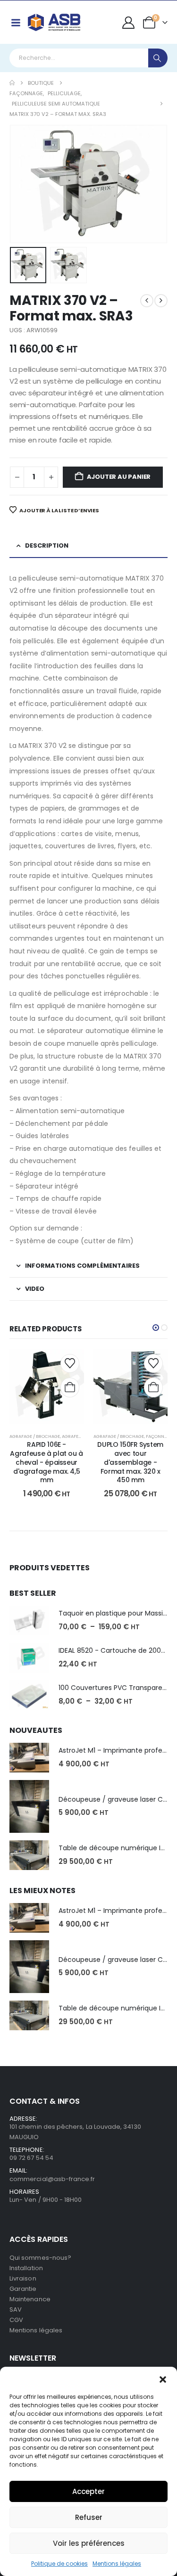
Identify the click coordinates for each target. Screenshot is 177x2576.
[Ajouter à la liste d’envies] (70, 1363)
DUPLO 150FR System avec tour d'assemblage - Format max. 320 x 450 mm (130, 1462)
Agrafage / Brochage (35, 1436)
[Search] (158, 58)
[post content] (47, 1386)
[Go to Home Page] (12, 83)
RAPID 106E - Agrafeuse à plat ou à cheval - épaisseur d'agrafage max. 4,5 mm (46, 1462)
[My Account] (129, 23)
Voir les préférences (89, 2543)
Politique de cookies (59, 2564)
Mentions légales (117, 2564)
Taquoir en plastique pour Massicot (116, 1613)
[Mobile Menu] (16, 23)
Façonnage (159, 1436)
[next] (161, 301)
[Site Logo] (54, 22)
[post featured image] (29, 1620)
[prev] (147, 301)
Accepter (88, 2491)
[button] (163, 2379)
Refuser (89, 2517)
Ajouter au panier (119, 477)
